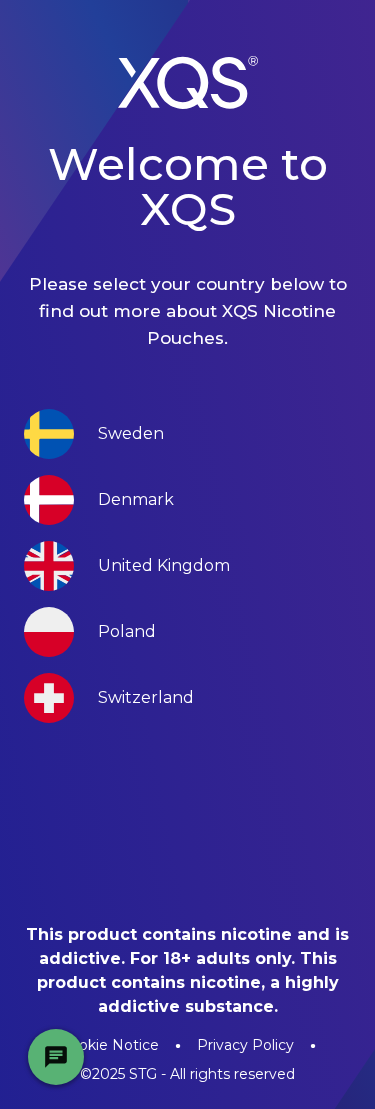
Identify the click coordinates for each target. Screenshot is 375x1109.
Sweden (131, 433)
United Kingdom (164, 565)
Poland (127, 631)
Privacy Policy (245, 1045)
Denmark (136, 499)
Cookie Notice (109, 1045)
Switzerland (146, 697)
